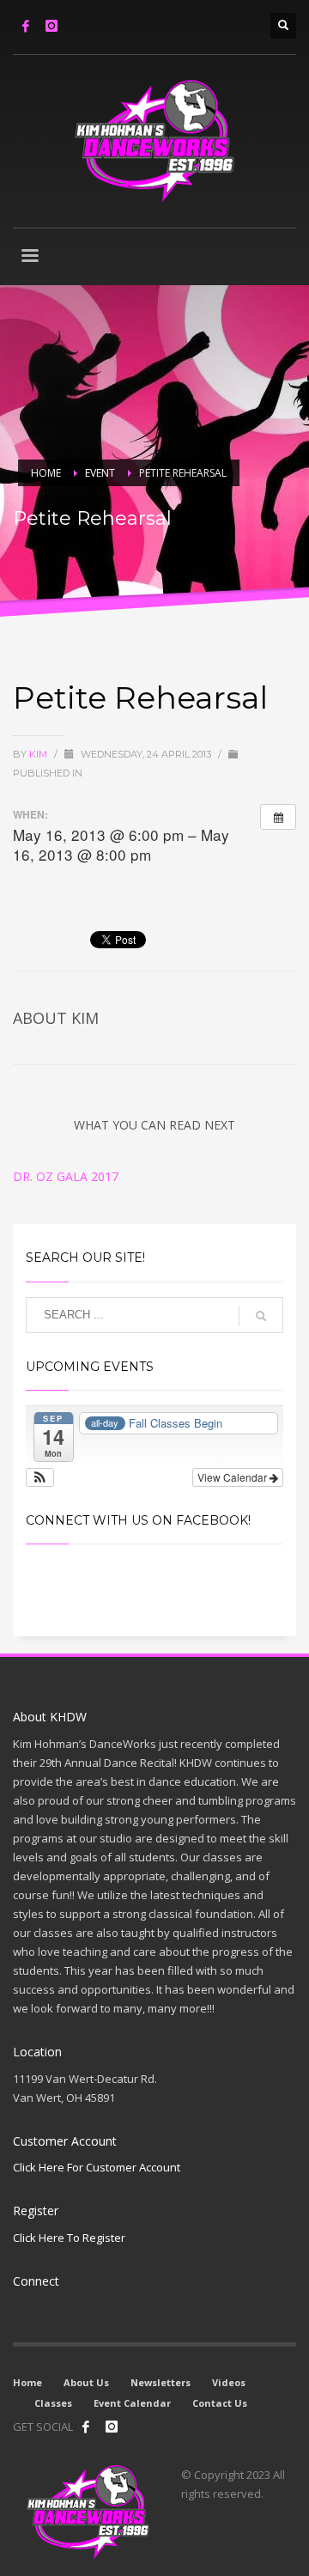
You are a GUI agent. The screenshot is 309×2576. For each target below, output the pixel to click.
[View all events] (278, 817)
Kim (39, 754)
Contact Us (220, 2403)
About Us (86, 2382)
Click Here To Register (69, 2238)
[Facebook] (26, 26)
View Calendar (233, 1477)
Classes (53, 2403)
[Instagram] (51, 26)
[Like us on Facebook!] (86, 2427)
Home (27, 2382)
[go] (261, 1316)
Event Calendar (132, 2403)
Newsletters (161, 2382)
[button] (40, 1477)
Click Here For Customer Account (97, 2167)
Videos (229, 2382)
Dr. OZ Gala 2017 (66, 1176)
